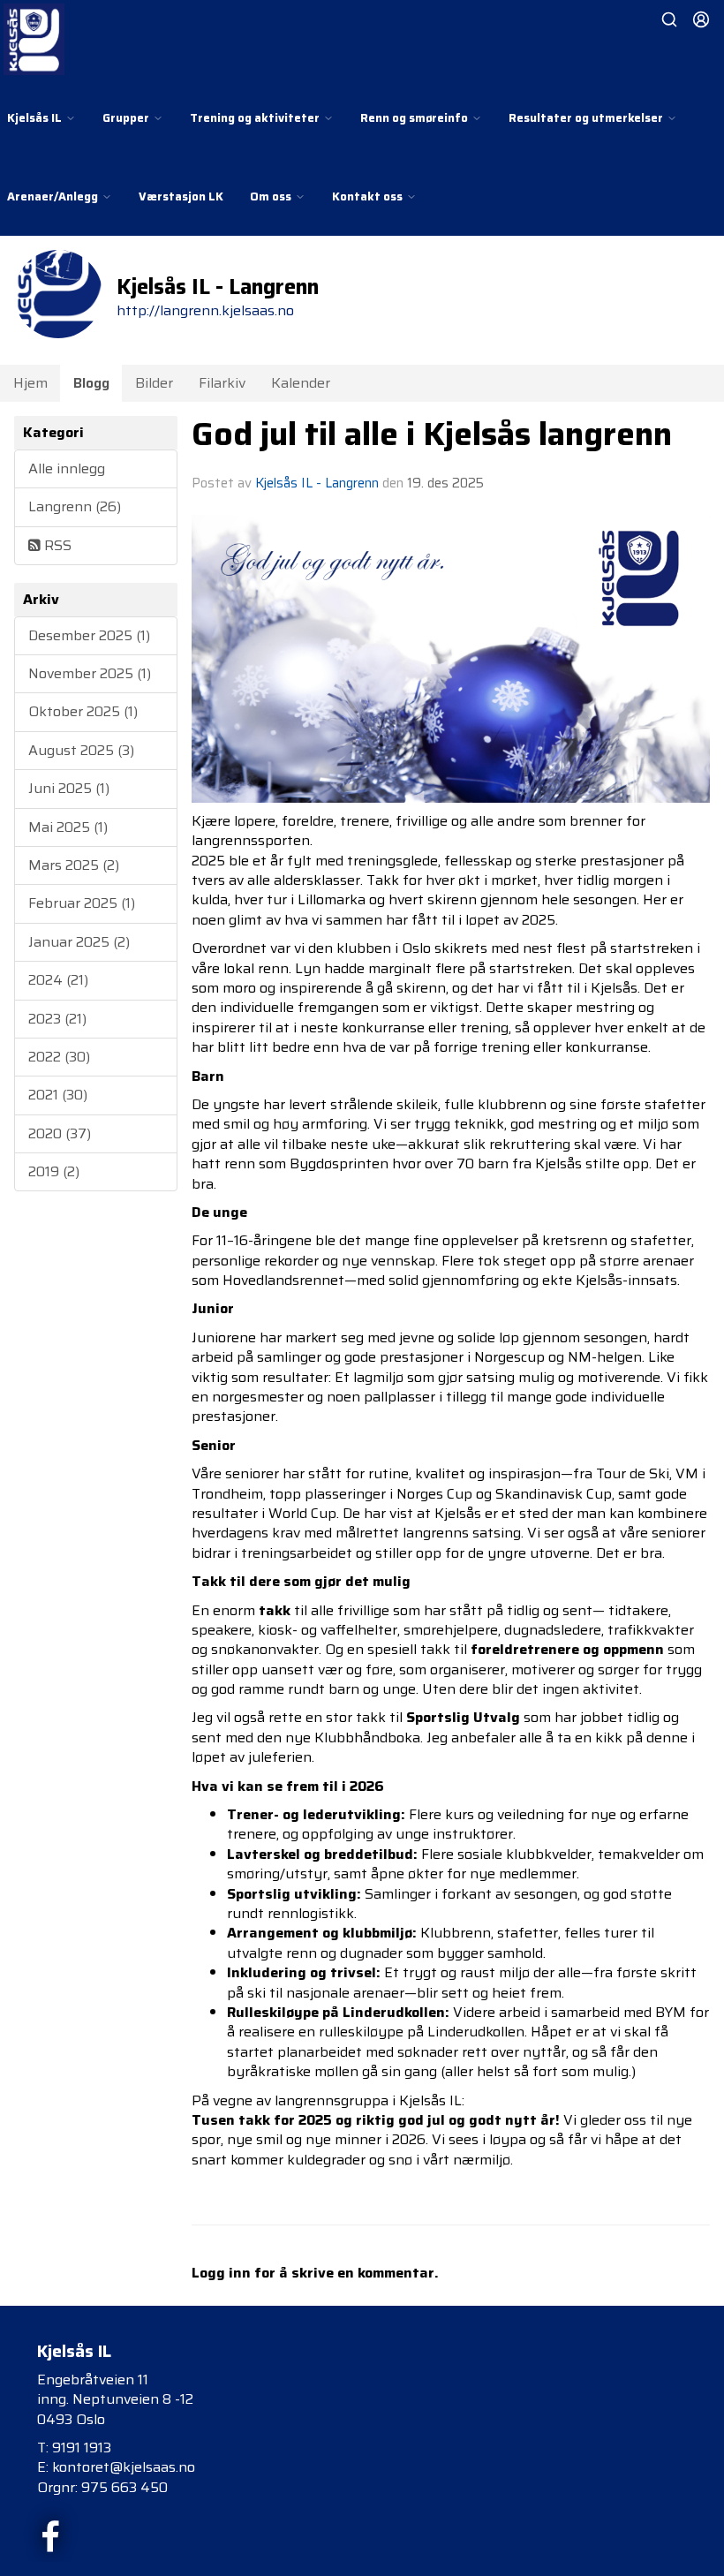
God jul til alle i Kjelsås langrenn (432, 434)
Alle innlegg (67, 468)
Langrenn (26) (75, 506)
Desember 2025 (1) (89, 635)
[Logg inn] (701, 19)
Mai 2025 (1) (68, 827)
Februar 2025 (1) (82, 903)
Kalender (301, 383)
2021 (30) (58, 1095)
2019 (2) (54, 1171)
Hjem (30, 383)
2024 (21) (58, 980)
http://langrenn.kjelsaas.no (205, 310)
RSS (56, 545)
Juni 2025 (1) (69, 788)
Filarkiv (222, 383)
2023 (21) (57, 1019)
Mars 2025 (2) (74, 865)
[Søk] (669, 19)
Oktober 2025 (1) (83, 711)
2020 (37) (60, 1133)
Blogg (91, 383)
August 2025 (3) (81, 750)
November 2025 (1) (90, 673)
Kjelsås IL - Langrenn (317, 483)
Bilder (154, 383)
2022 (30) (59, 1057)
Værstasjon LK (181, 196)
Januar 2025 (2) (79, 942)
